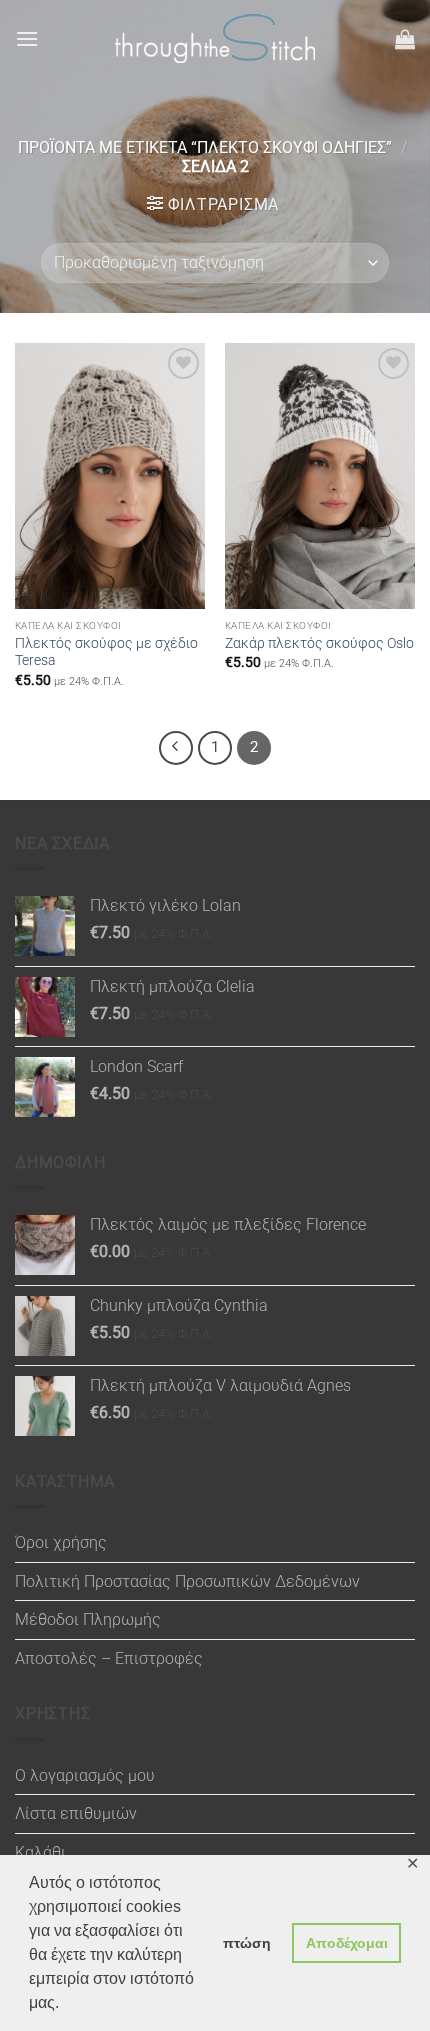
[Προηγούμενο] (176, 748)
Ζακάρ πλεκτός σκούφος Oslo (319, 643)
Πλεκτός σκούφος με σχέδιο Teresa (106, 652)
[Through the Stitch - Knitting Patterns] (215, 38)
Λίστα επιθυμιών (76, 1813)
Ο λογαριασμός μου (85, 1775)
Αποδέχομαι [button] (347, 1943)
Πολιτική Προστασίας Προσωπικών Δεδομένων (187, 1581)
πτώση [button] (247, 1943)
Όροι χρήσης (61, 1542)
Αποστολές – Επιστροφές (109, 1658)
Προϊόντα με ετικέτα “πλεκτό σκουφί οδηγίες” (205, 147)
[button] (27, 38)
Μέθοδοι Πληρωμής (88, 1619)
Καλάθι (40, 1852)
